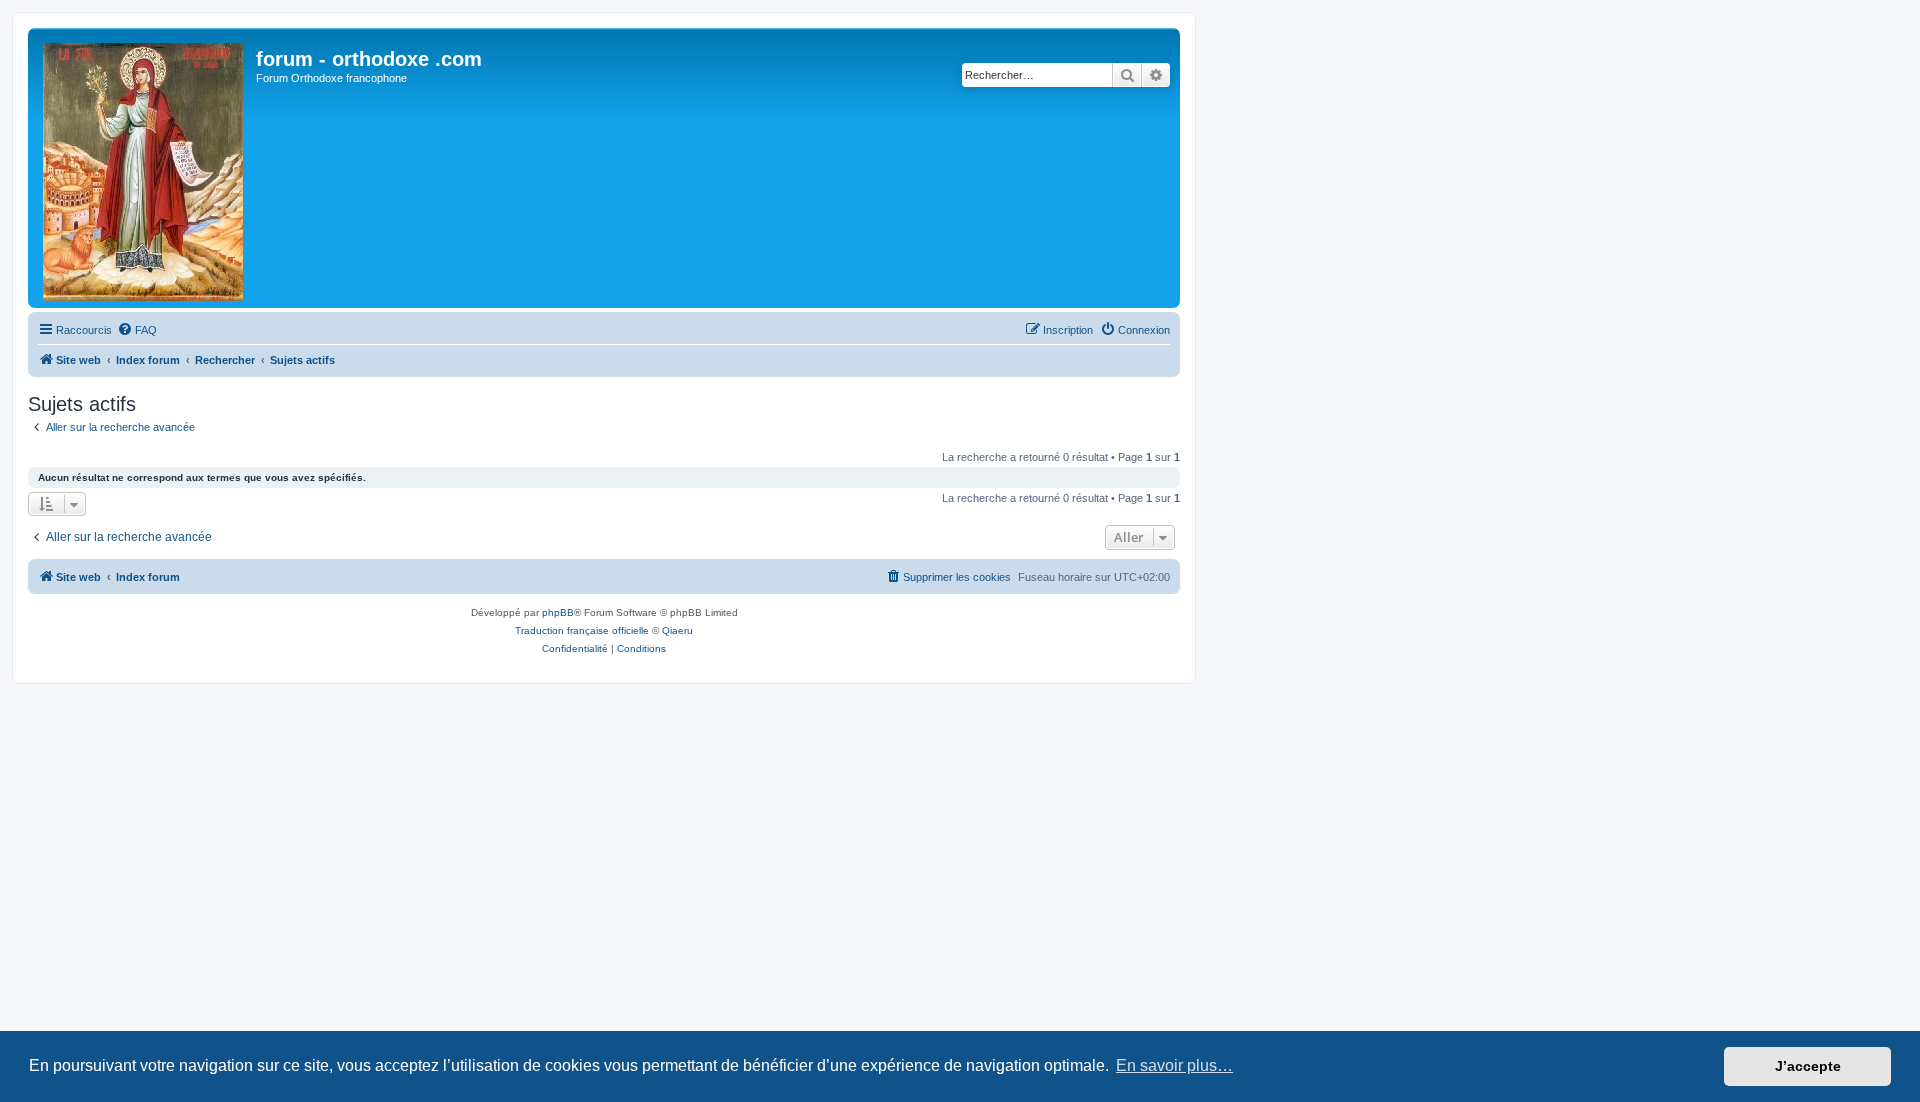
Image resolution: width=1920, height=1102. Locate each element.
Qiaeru (677, 630)
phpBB (558, 612)
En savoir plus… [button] (1174, 1065)
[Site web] (144, 168)
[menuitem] (137, 330)
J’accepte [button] (1808, 1066)
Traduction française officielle (582, 630)
